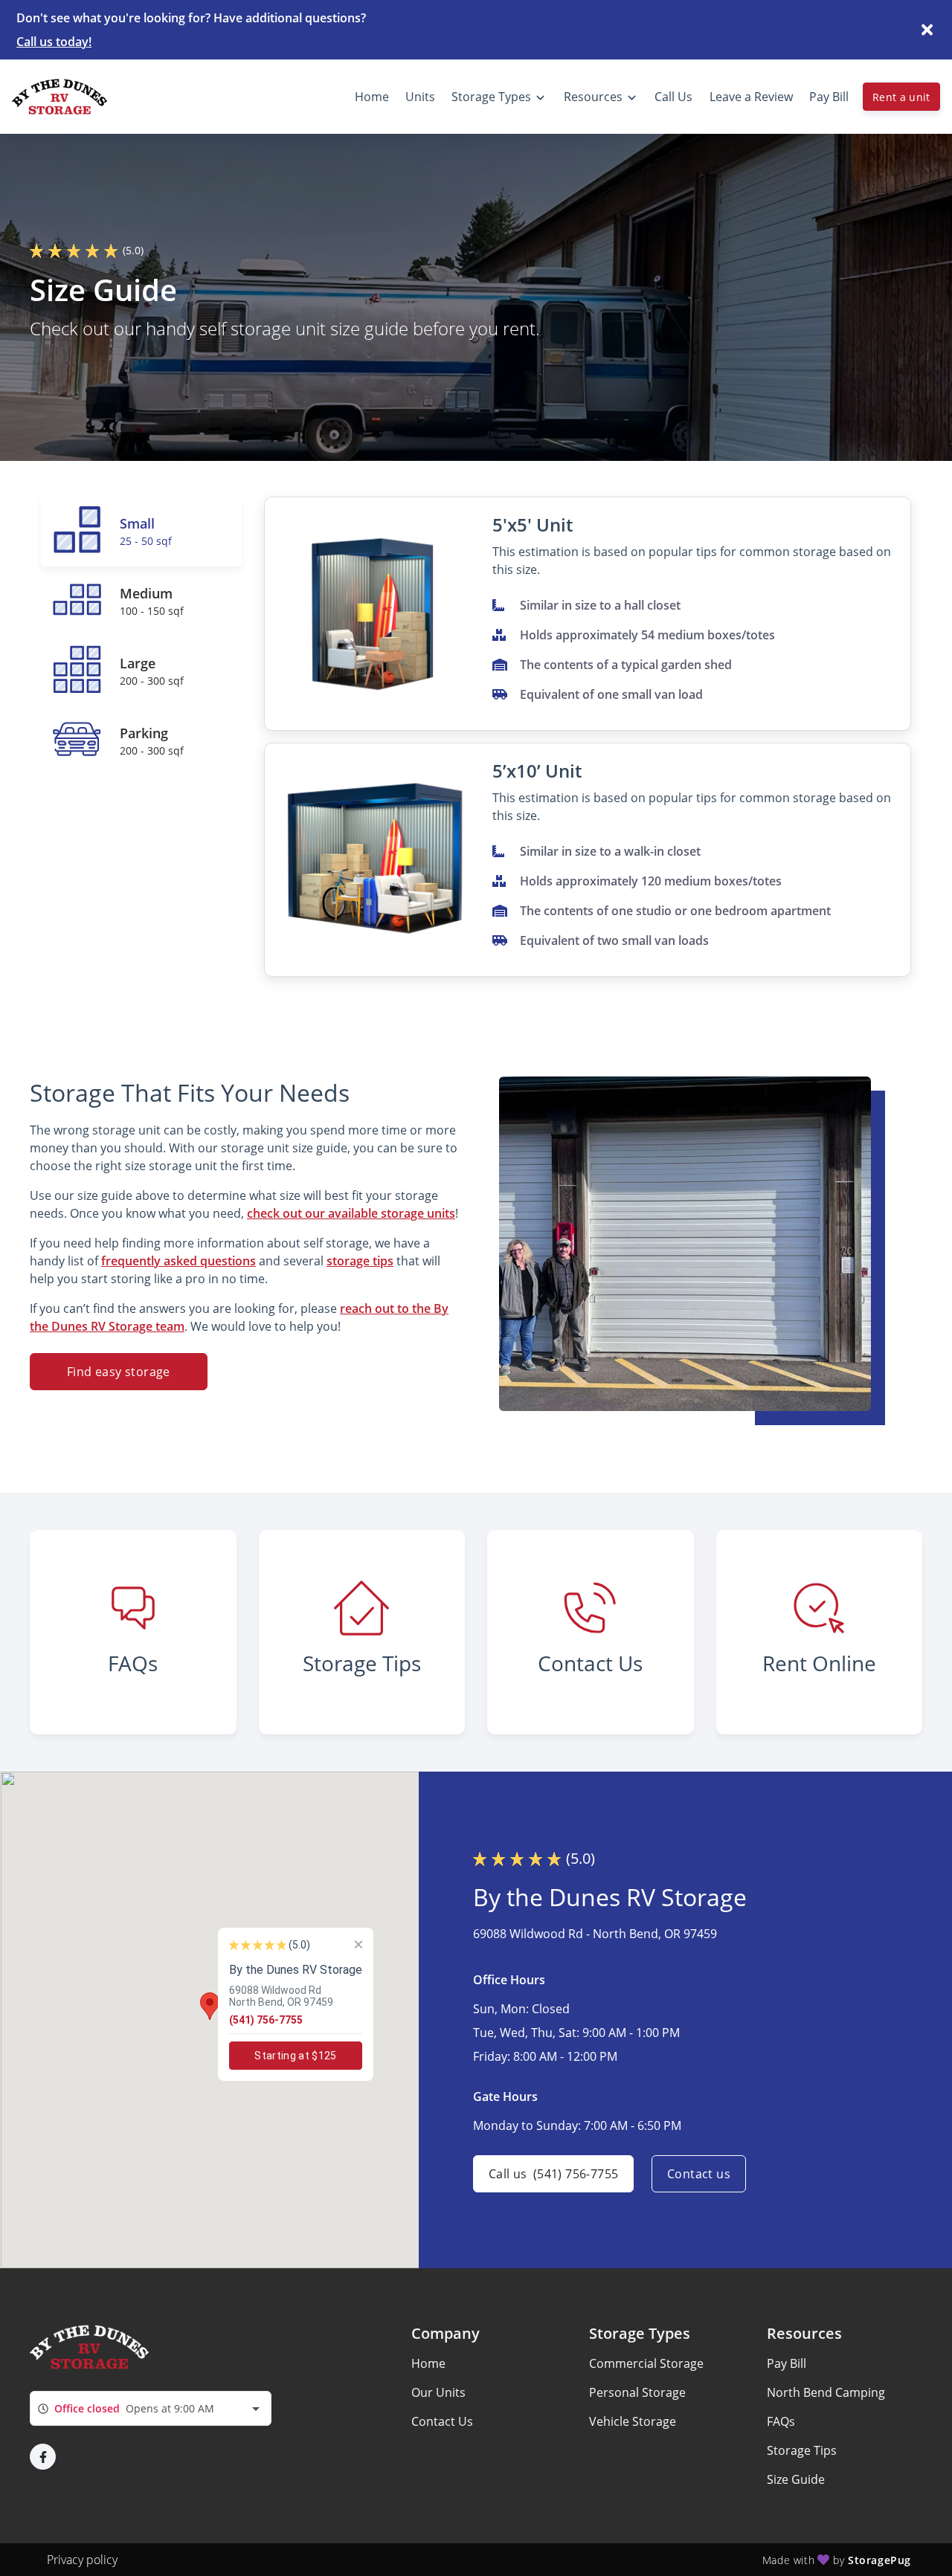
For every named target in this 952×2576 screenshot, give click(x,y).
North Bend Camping (826, 2392)
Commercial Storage (646, 2363)
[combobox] (151, 2408)
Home (428, 2363)
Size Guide (796, 2479)
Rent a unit (901, 97)
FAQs (781, 2421)
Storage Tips (802, 2450)
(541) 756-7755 (266, 2020)
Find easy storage (119, 1372)
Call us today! (54, 42)
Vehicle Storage (633, 2421)
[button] (210, 2006)
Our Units (438, 2392)
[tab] (141, 532)
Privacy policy (82, 2560)
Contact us (699, 2174)
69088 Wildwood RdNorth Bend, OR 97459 (281, 1996)
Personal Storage (637, 2392)
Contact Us (442, 2421)
